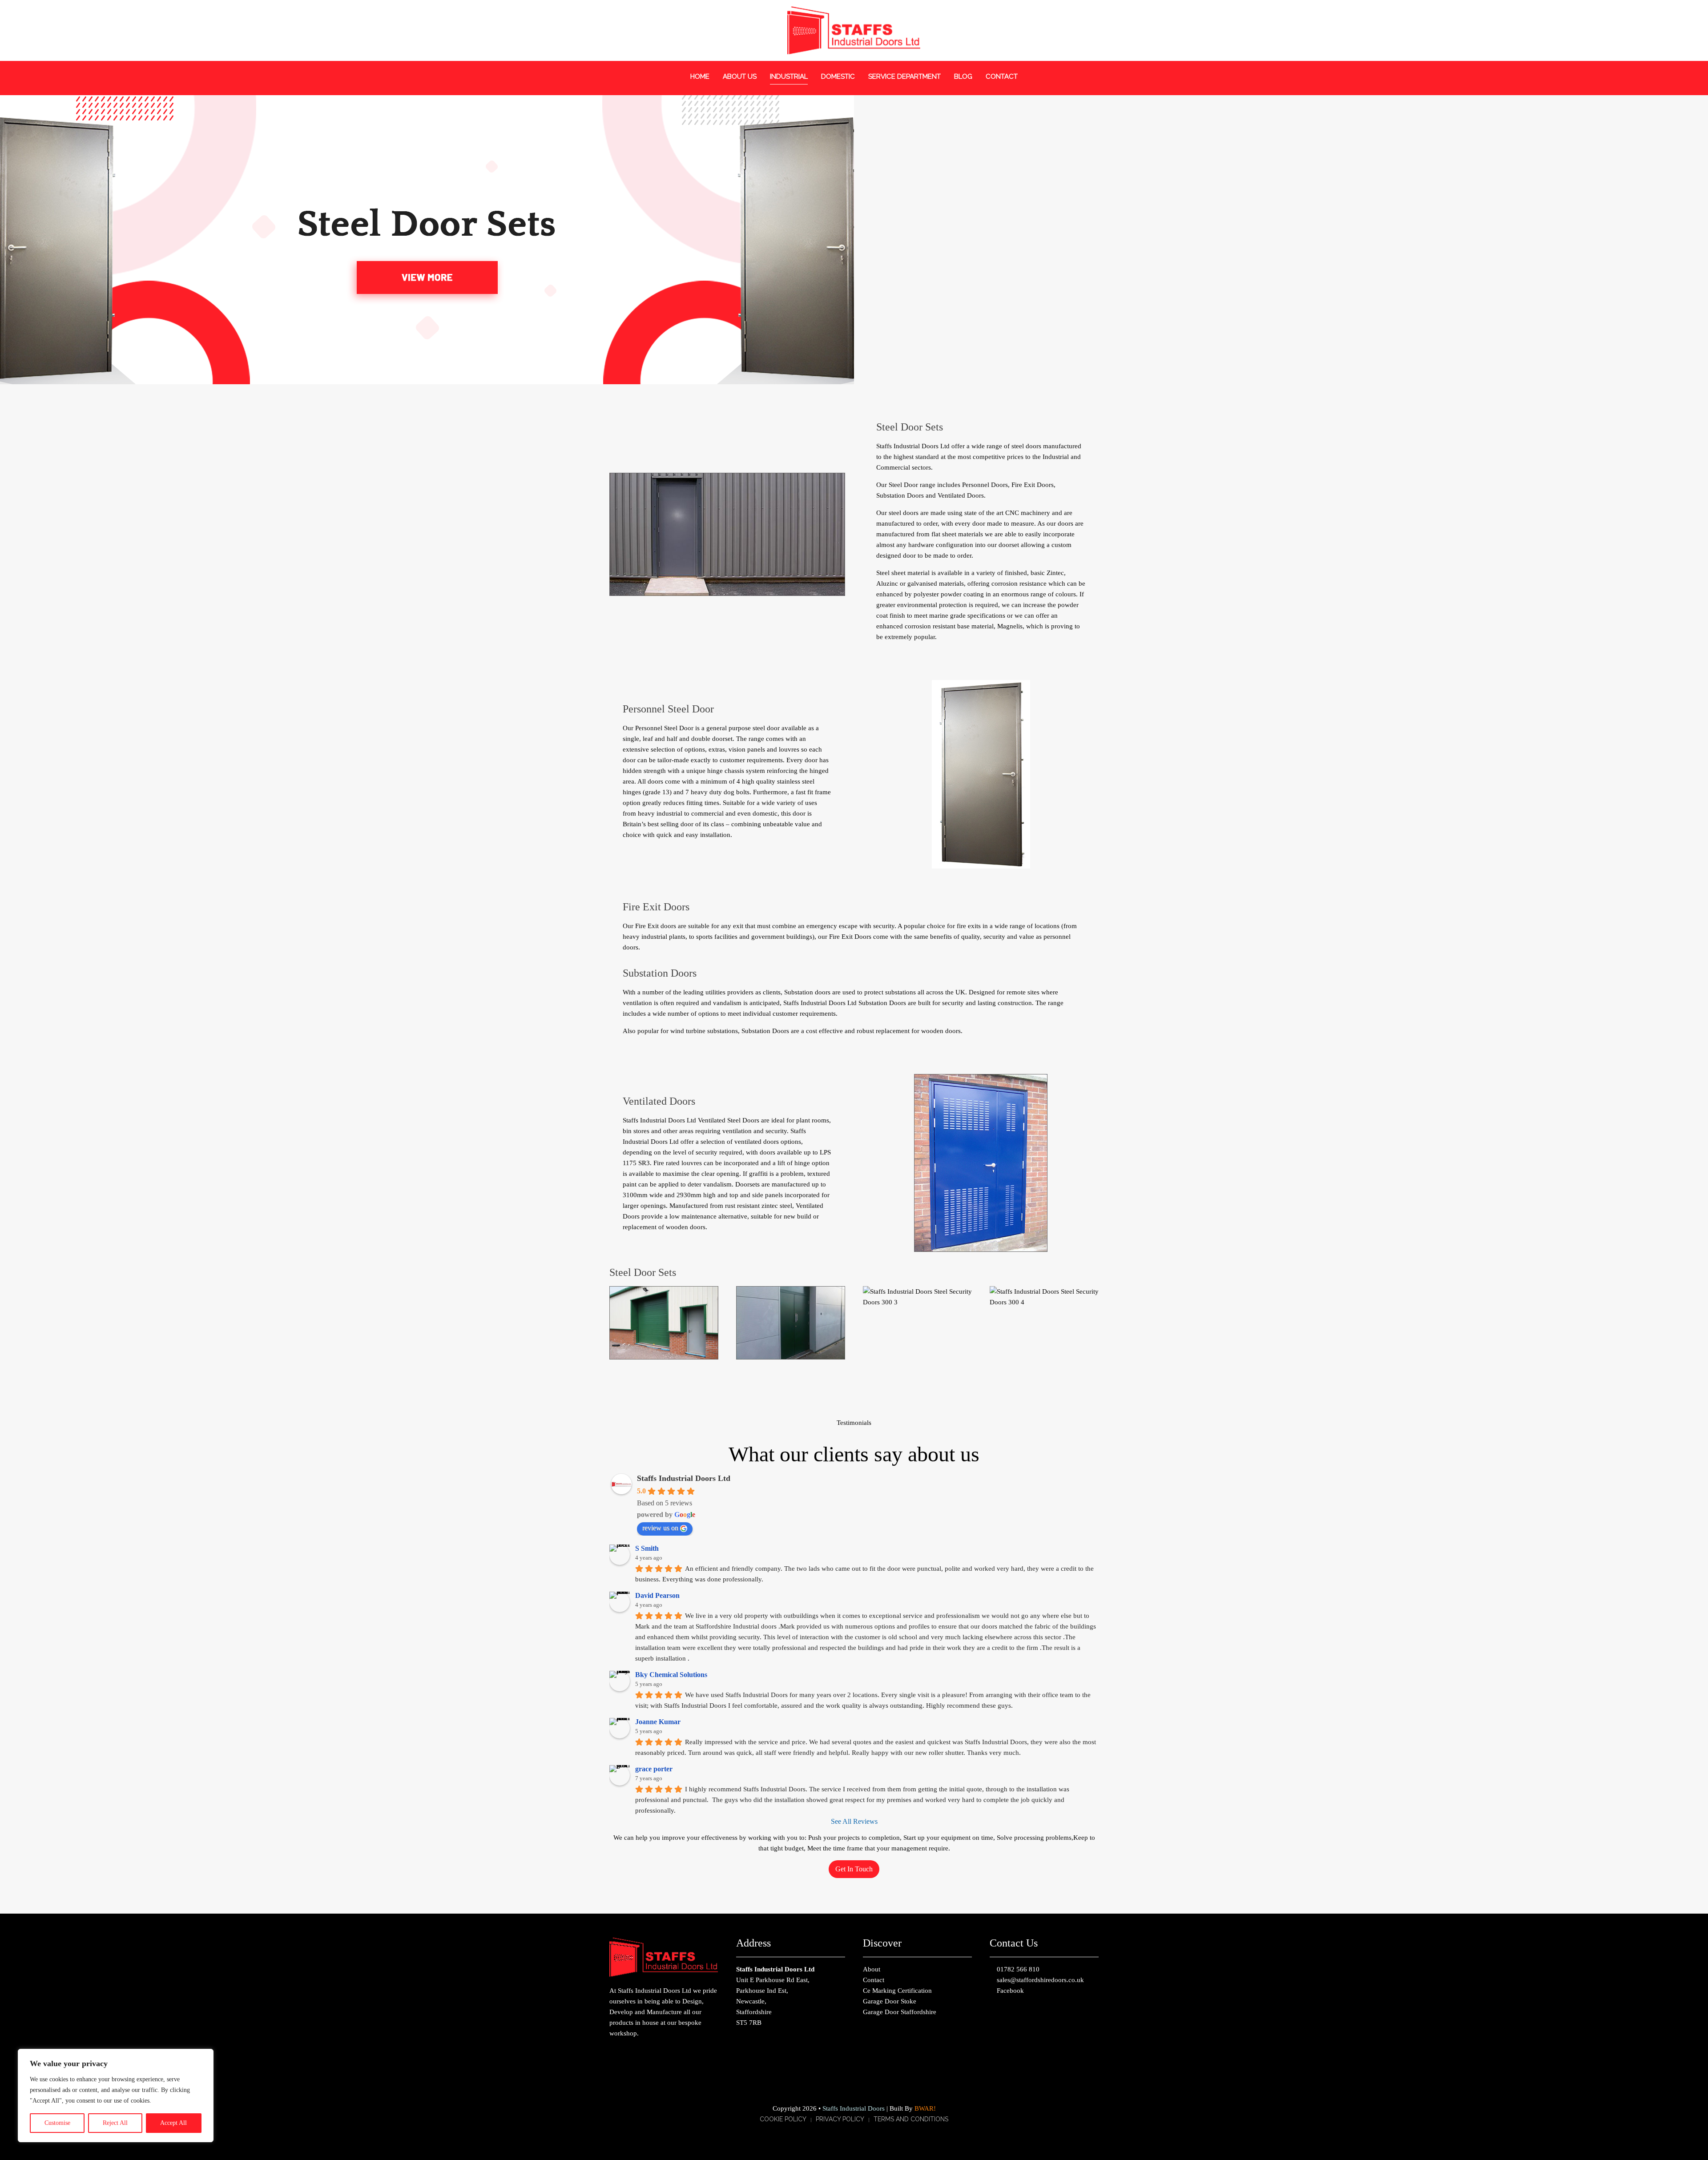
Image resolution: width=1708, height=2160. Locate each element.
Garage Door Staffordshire (900, 2012)
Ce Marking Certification (897, 1991)
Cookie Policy (783, 2119)
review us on (660, 1528)
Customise (57, 2123)
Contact (1002, 76)
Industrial (789, 76)
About (872, 1969)
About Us (740, 76)
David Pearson (657, 1595)
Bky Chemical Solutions (671, 1675)
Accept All (173, 2123)
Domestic (838, 76)
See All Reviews (854, 1821)
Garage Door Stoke (890, 2001)
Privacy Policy (840, 2119)
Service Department (904, 76)
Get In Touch (854, 1869)
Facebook (1009, 1991)
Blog (963, 76)
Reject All (115, 2123)
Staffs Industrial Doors (854, 2108)
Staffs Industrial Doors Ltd (684, 1478)
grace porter (654, 1769)
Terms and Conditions (911, 2119)
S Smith (647, 1548)
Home (700, 76)
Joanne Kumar (658, 1722)
